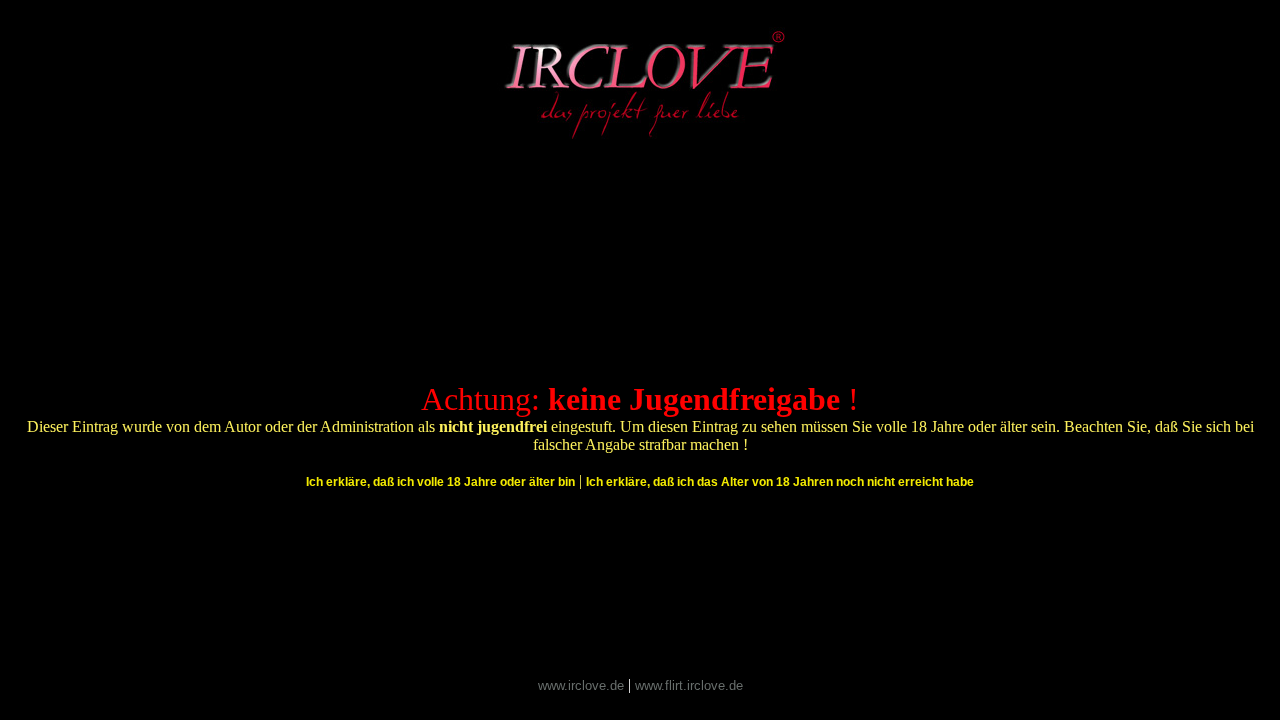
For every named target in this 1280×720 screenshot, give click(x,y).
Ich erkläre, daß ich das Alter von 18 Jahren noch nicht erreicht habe (780, 482)
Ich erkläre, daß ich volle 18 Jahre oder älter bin (440, 482)
